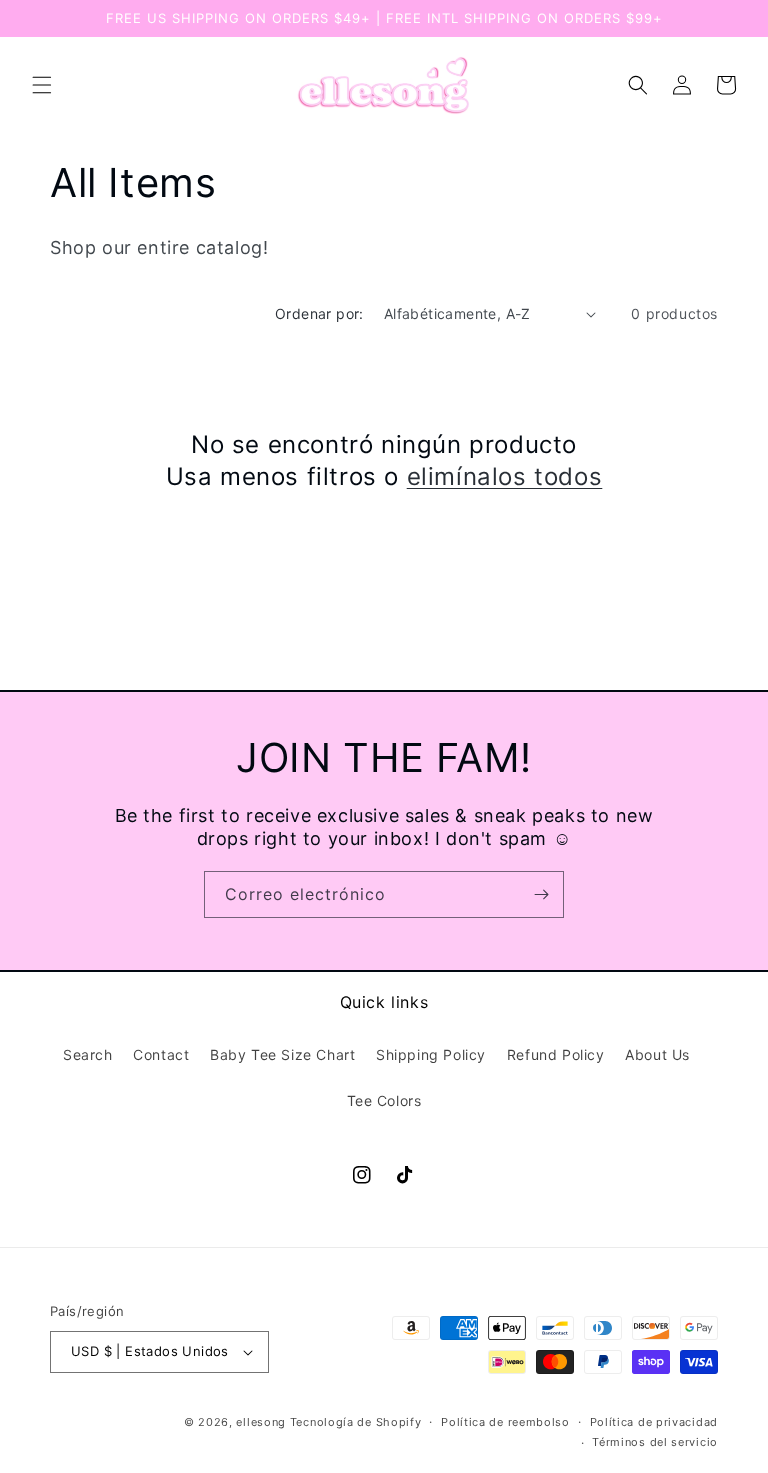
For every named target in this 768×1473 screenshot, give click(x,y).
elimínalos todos (505, 476)
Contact (161, 1054)
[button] (42, 85)
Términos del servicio (655, 1442)
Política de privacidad (654, 1422)
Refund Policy (556, 1054)
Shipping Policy (431, 1054)
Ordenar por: (319, 313)
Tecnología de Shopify (356, 1422)
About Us (657, 1054)
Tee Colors (384, 1100)
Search (88, 1054)
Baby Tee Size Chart (282, 1054)
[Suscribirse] (541, 894)
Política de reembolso (505, 1422)
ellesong (261, 1422)
